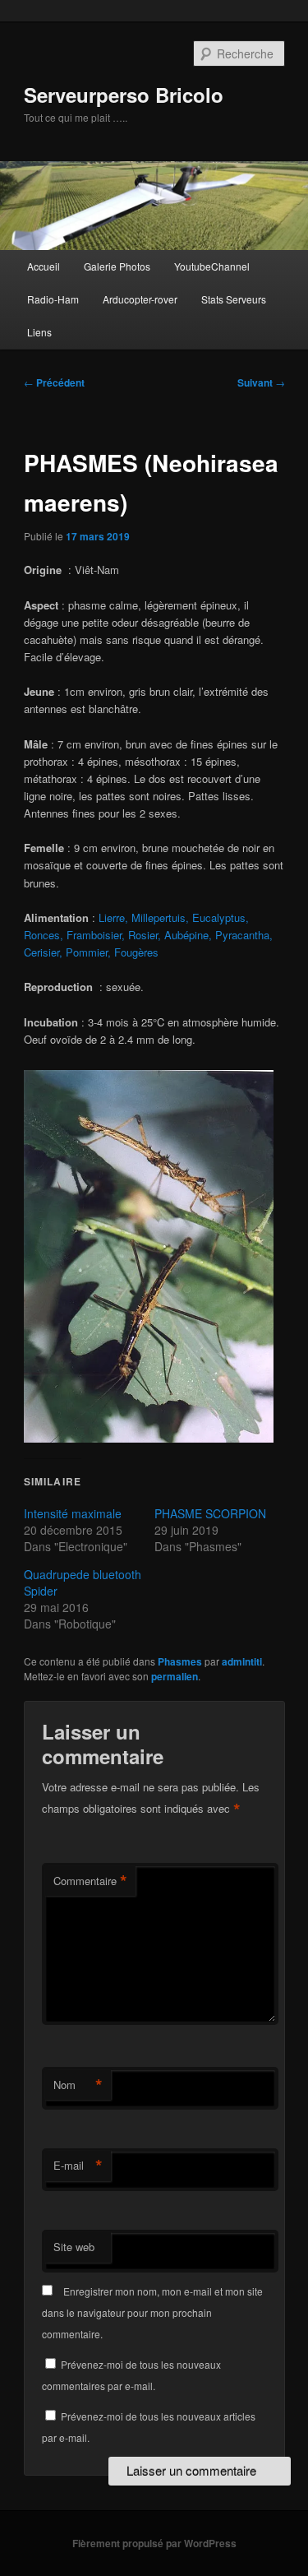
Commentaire (90, 1881)
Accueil (44, 266)
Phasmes (180, 1661)
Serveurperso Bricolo (124, 95)
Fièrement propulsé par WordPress (154, 2543)
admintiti (242, 1661)
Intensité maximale (73, 1513)
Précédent (54, 382)
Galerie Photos (117, 266)
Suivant (261, 382)
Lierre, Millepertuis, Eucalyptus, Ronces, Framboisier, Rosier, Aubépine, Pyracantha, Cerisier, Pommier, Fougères (148, 935)
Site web (74, 2247)
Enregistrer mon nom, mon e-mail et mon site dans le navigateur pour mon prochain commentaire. (152, 2313)
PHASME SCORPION (210, 1513)
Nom (78, 2085)
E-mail (78, 2166)
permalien (175, 1676)
